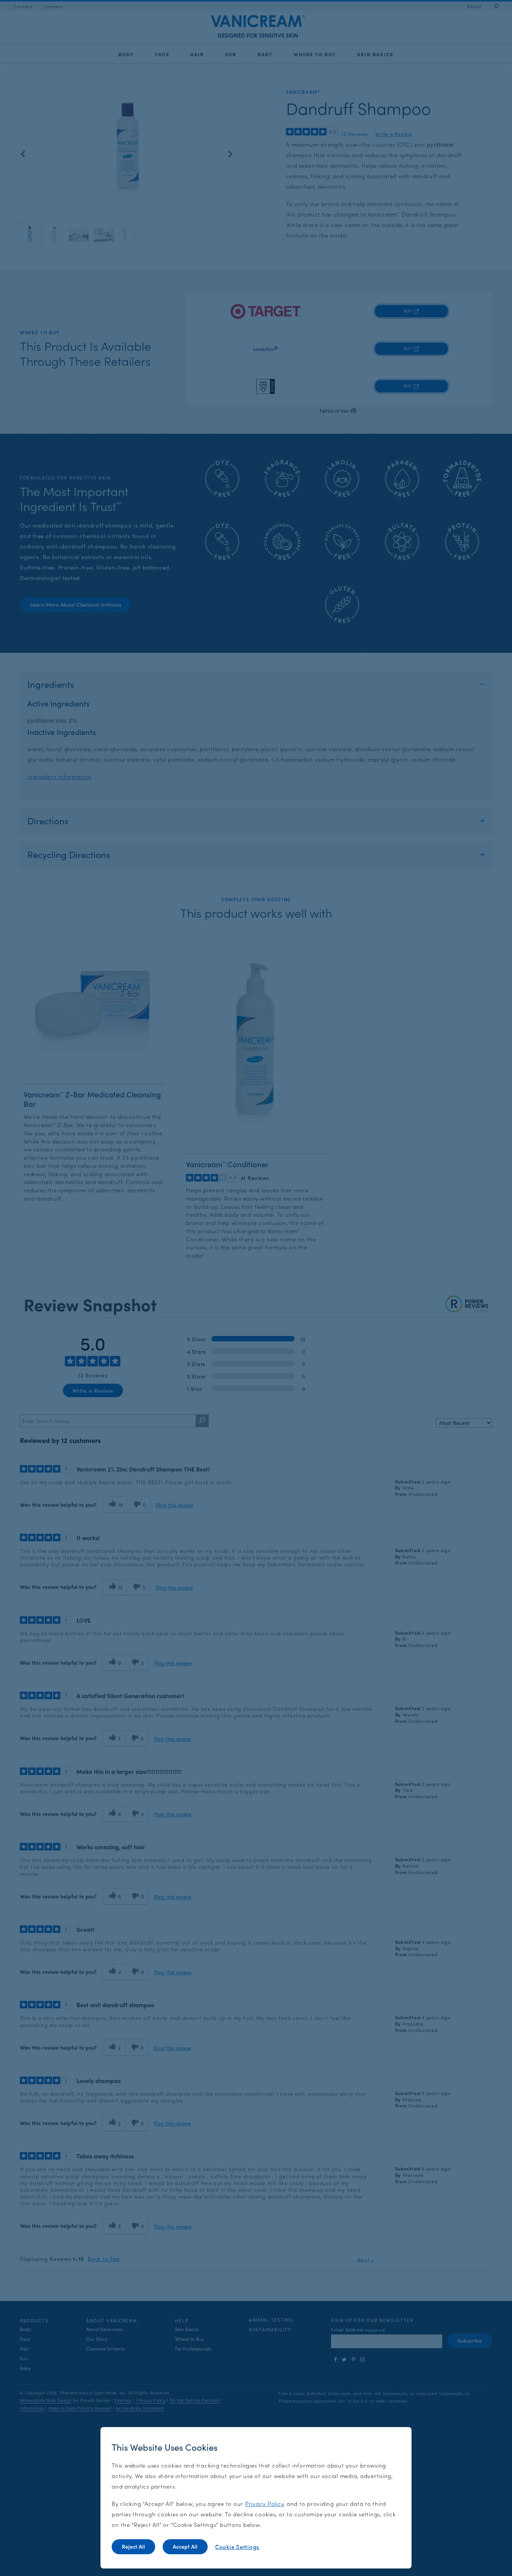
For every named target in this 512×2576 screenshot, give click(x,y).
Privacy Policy (264, 2503)
